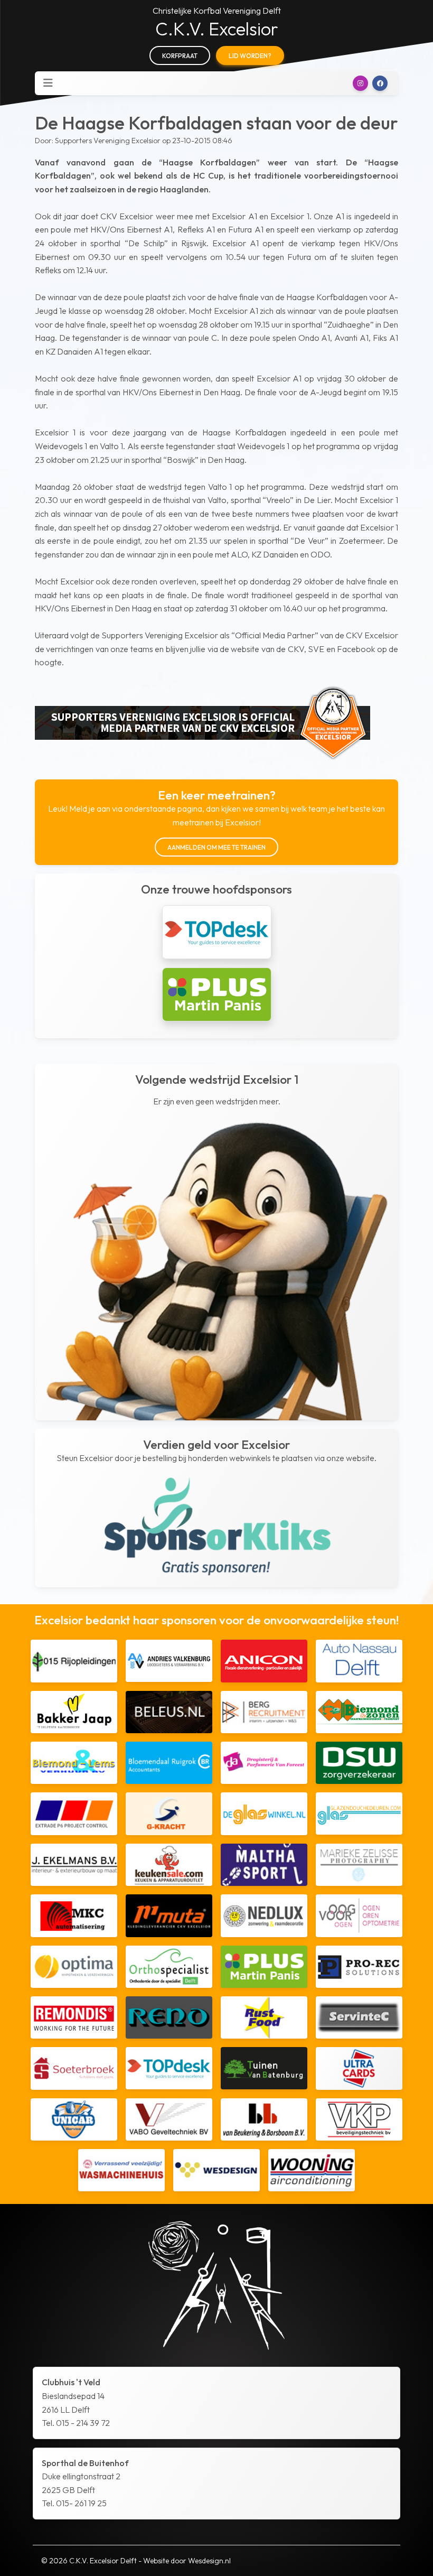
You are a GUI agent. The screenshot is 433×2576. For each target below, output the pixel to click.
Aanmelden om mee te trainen (216, 847)
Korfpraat (180, 56)
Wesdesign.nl (209, 2561)
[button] (360, 83)
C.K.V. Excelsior (217, 29)
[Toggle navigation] (48, 83)
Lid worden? (250, 56)
